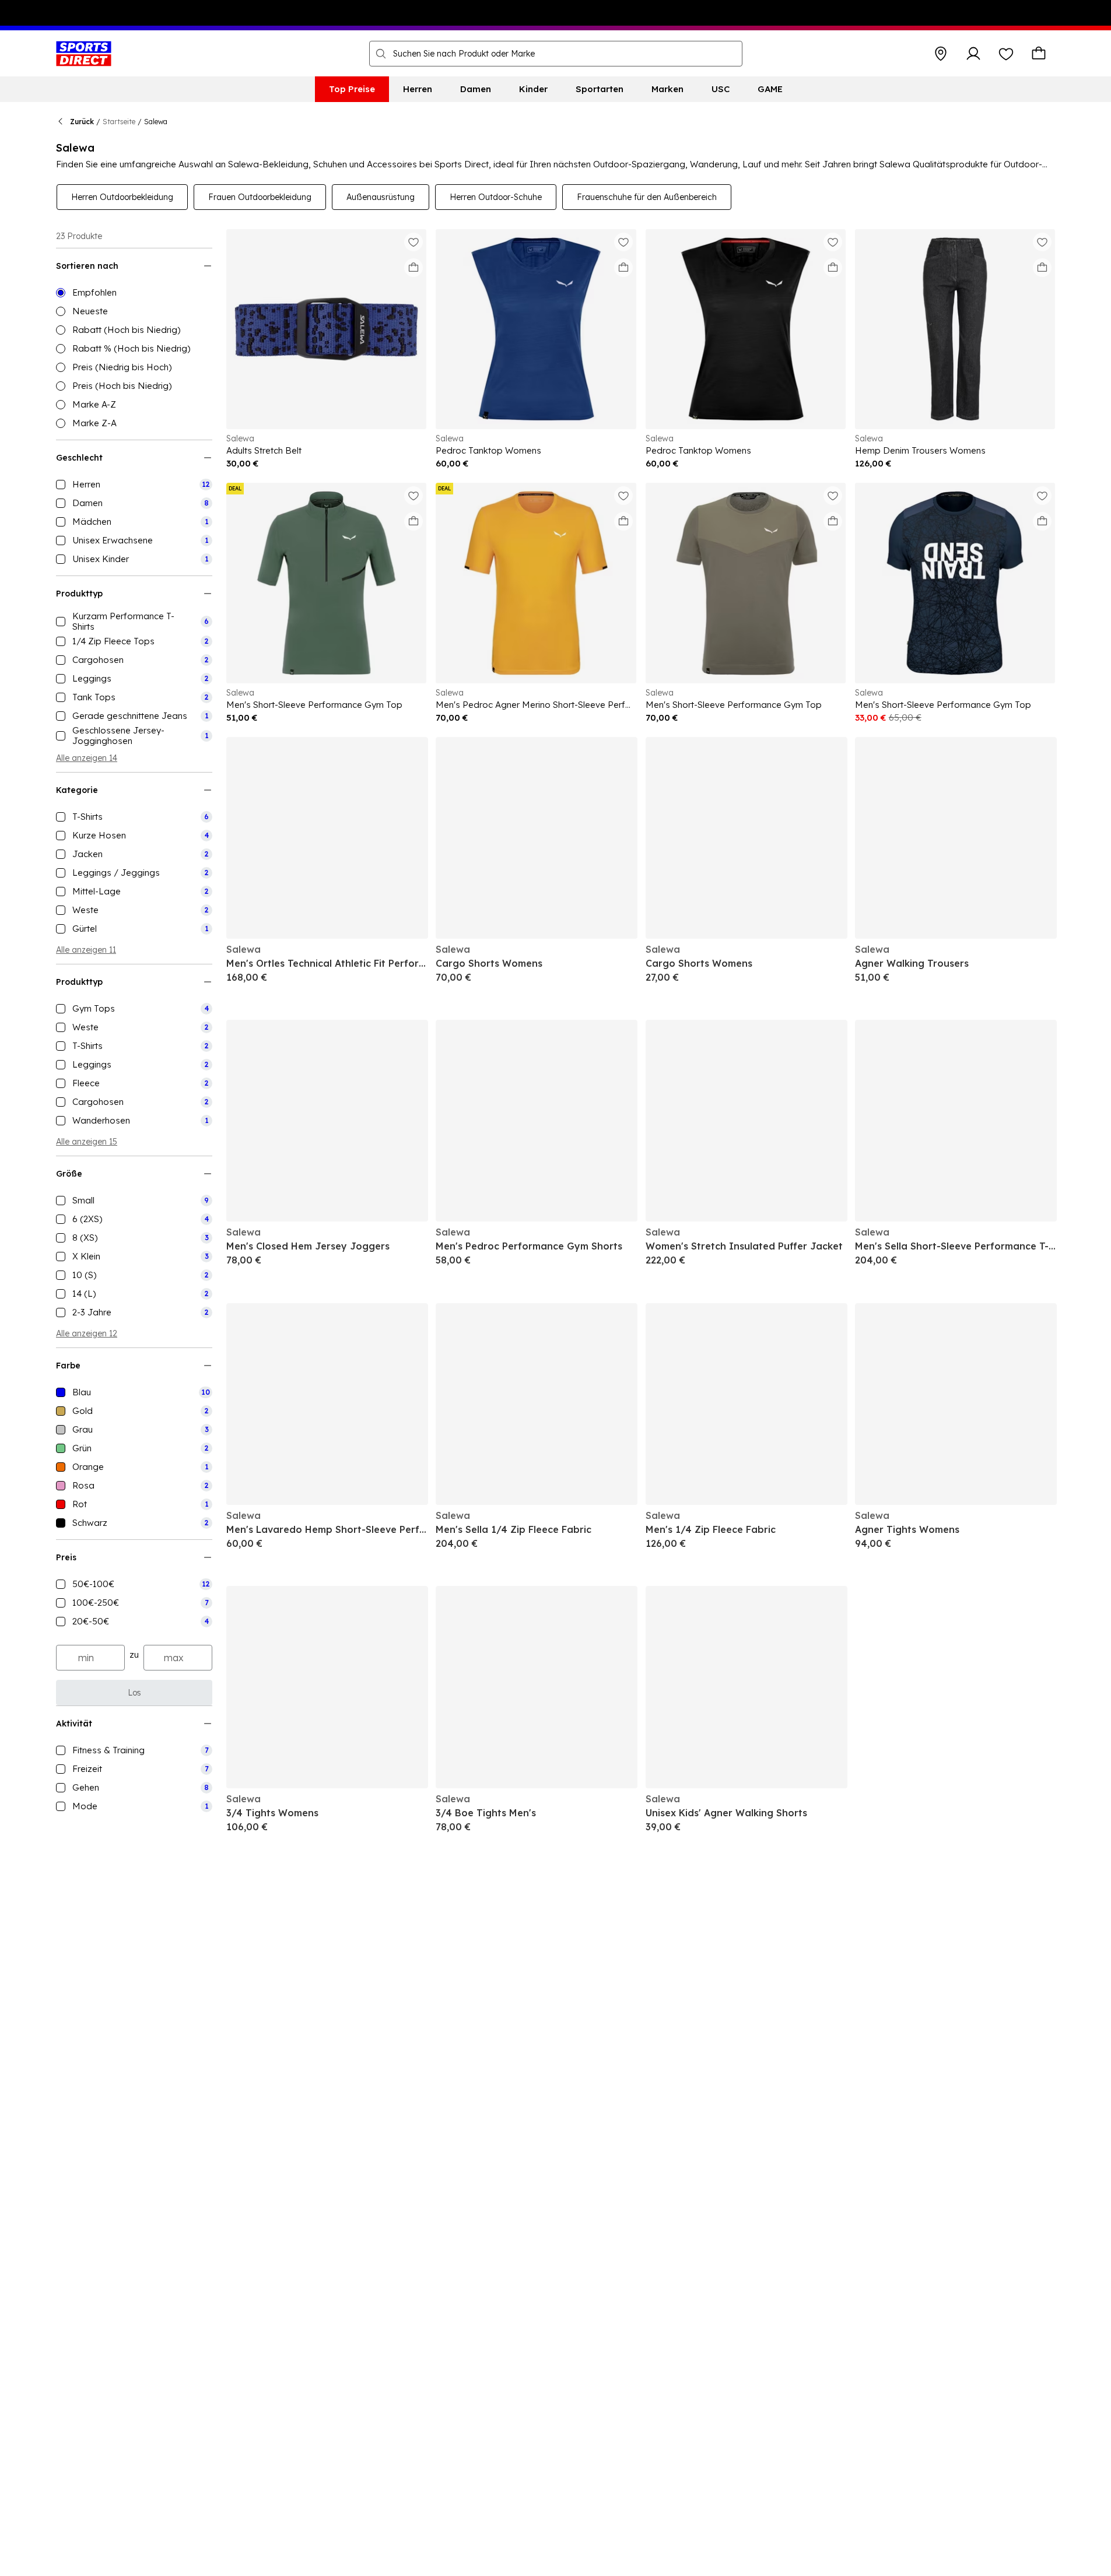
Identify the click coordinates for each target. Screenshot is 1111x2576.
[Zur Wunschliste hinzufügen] (413, 242)
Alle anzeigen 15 (87, 1142)
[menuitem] (352, 89)
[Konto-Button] (973, 54)
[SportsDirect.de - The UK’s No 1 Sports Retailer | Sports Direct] (84, 54)
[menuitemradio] (134, 293)
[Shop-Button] (941, 54)
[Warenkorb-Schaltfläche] (1039, 54)
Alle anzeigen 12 (87, 1333)
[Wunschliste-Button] (1006, 54)
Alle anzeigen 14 (87, 758)
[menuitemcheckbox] (134, 485)
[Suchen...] (381, 54)
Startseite (119, 122)
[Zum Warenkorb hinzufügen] (413, 268)
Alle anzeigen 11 (86, 950)
